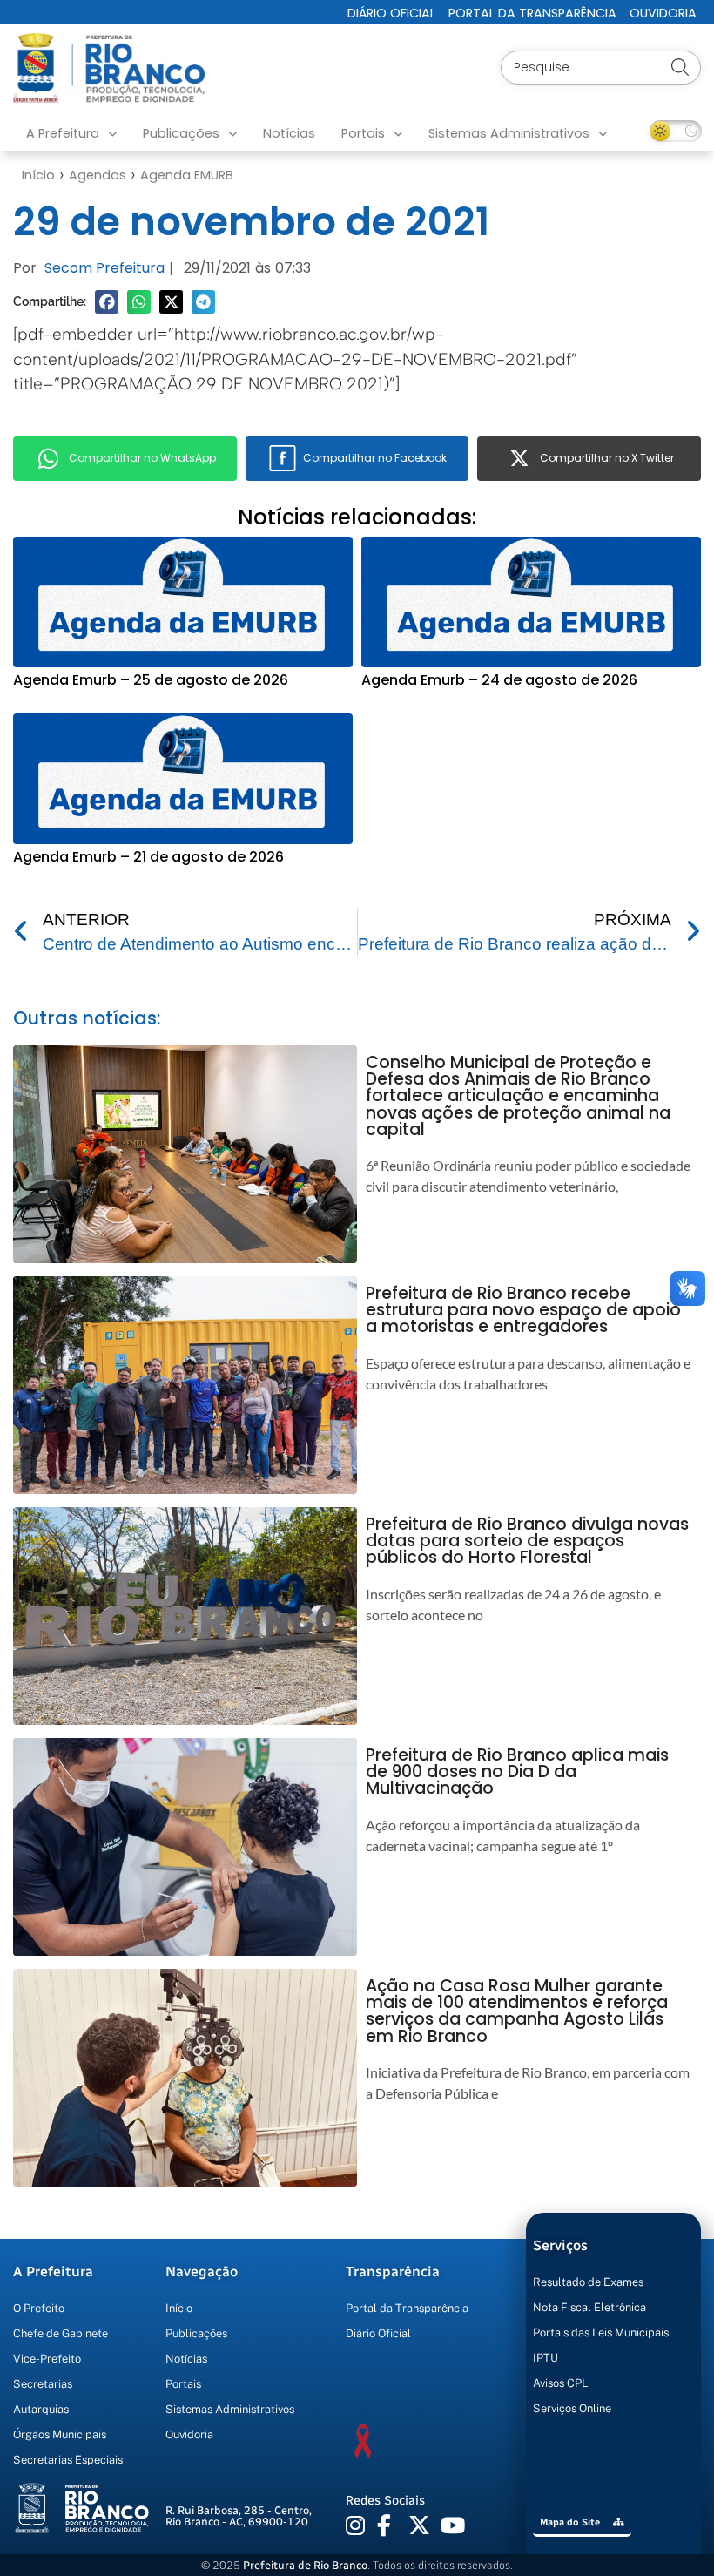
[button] (107, 302)
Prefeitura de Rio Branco (305, 2565)
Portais (363, 133)
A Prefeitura (63, 133)
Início (38, 175)
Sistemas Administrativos (509, 133)
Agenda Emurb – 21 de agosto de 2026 (148, 857)
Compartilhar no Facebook (375, 458)
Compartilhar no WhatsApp (142, 458)
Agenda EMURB (187, 175)
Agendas (98, 175)
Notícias (289, 133)
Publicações (181, 133)
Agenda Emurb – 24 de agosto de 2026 (499, 680)
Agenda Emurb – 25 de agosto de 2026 (151, 680)
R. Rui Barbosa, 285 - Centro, (239, 2516)
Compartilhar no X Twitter (607, 458)
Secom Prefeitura (104, 268)
